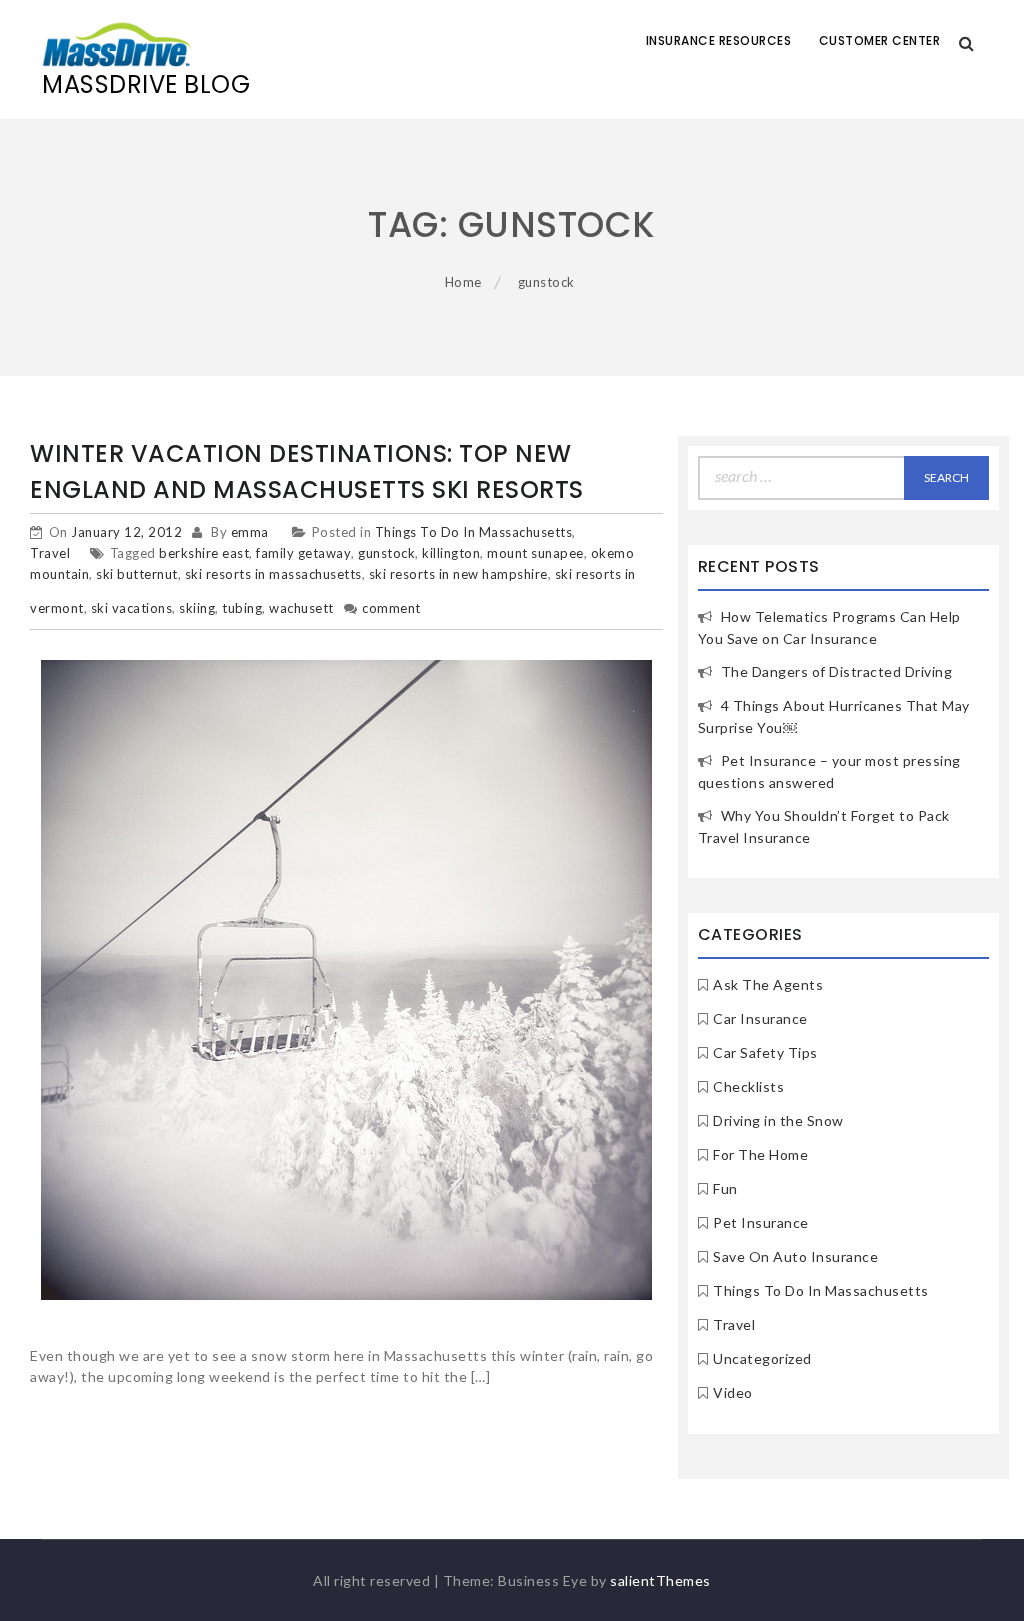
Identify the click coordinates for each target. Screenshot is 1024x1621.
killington (451, 553)
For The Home (760, 1154)
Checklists (748, 1086)
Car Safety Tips (765, 1052)
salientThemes (660, 1580)
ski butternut (137, 574)
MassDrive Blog (146, 84)
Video (733, 1392)
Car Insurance (760, 1018)
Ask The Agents (768, 984)
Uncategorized (762, 1358)
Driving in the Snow (778, 1120)
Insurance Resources (719, 40)
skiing (197, 608)
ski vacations (132, 608)
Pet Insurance (761, 1222)
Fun (725, 1188)
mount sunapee (535, 553)
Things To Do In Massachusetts (474, 532)
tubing (242, 608)
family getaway (303, 553)
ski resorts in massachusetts (273, 574)
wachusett (301, 608)
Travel (50, 553)
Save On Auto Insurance (795, 1256)
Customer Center (880, 40)
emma (250, 532)
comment (391, 608)
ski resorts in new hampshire (458, 574)
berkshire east (204, 553)
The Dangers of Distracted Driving (837, 671)
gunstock (386, 553)
